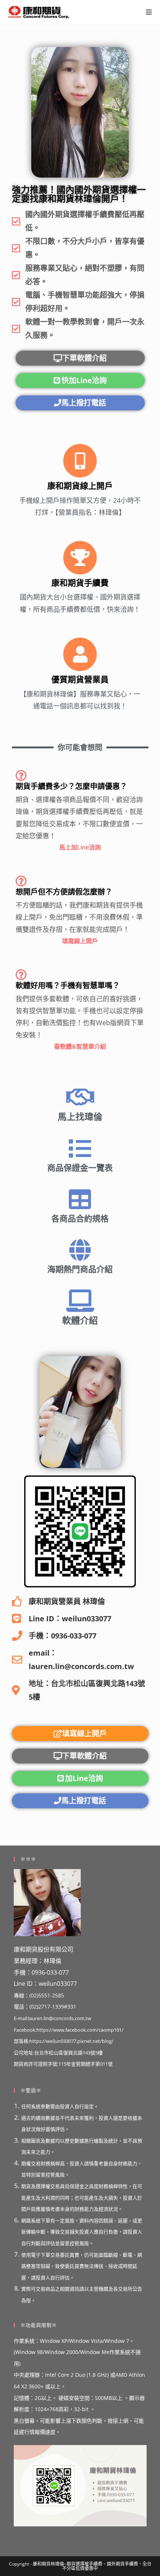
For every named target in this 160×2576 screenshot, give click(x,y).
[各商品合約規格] (80, 1199)
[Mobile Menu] (149, 12)
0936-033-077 (50, 1972)
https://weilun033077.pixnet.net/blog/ (71, 2041)
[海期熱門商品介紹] (80, 1250)
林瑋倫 (52, 1961)
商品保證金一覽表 (80, 1167)
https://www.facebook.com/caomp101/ (80, 2030)
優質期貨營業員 (80, 679)
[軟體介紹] (80, 1301)
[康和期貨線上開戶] (80, 461)
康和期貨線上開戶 (80, 485)
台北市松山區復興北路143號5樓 (68, 2053)
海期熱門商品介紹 (80, 1269)
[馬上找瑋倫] (80, 1097)
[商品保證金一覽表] (80, 1149)
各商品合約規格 (80, 1218)
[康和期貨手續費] (80, 558)
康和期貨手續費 (80, 582)
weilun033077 (58, 1984)
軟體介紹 (80, 1320)
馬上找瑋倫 (80, 1116)
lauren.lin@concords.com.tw (60, 2018)
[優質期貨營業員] (80, 654)
